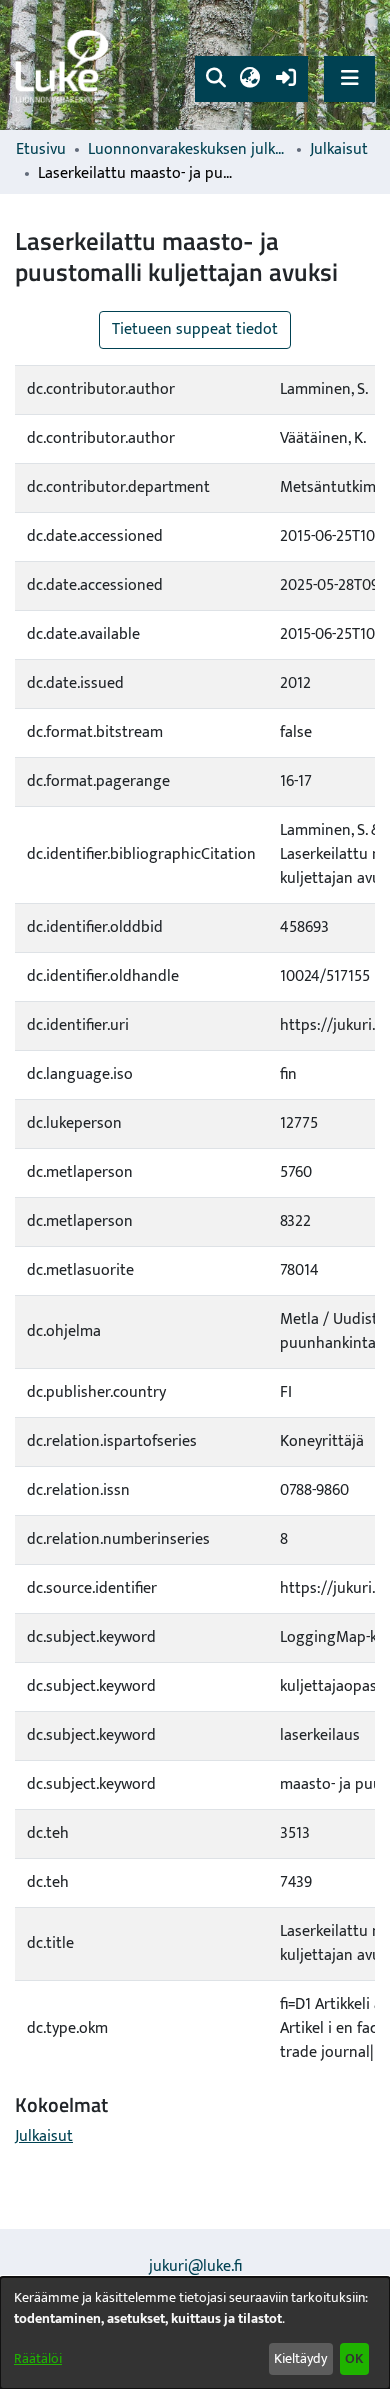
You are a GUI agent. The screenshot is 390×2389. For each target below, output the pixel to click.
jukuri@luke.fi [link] (195, 2266)
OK (354, 2358)
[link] (65, 65)
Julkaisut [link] (339, 150)
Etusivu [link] (41, 150)
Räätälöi (38, 2358)
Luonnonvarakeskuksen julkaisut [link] (188, 150)
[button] (215, 79)
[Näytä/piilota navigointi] (349, 78)
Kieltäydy (300, 2358)
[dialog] (195, 2333)
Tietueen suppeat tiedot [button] (195, 329)
